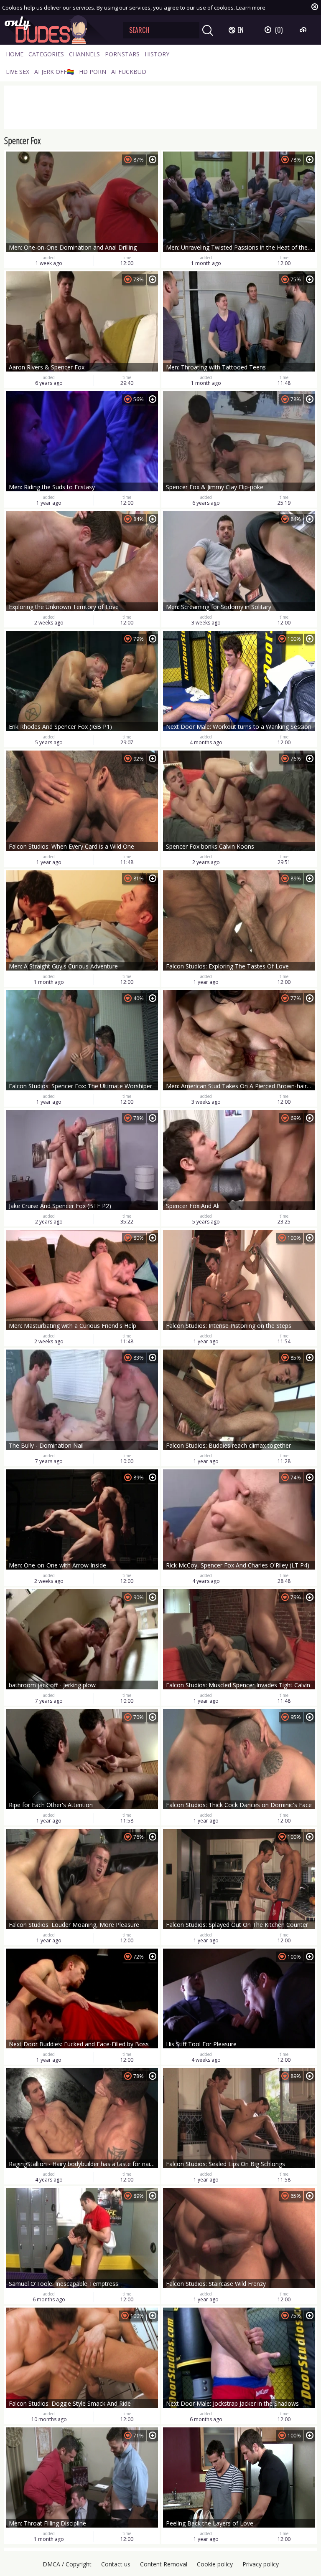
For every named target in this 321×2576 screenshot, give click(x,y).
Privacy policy (261, 2564)
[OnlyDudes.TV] (57, 30)
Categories (46, 54)
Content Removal (164, 2564)
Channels (84, 54)
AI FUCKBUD (129, 72)
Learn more (251, 8)
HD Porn (93, 72)
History (157, 54)
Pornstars (122, 54)
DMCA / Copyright (67, 2564)
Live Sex (18, 72)
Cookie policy (215, 2564)
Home (15, 54)
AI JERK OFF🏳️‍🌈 (54, 72)
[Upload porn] (304, 30)
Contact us (116, 2564)
